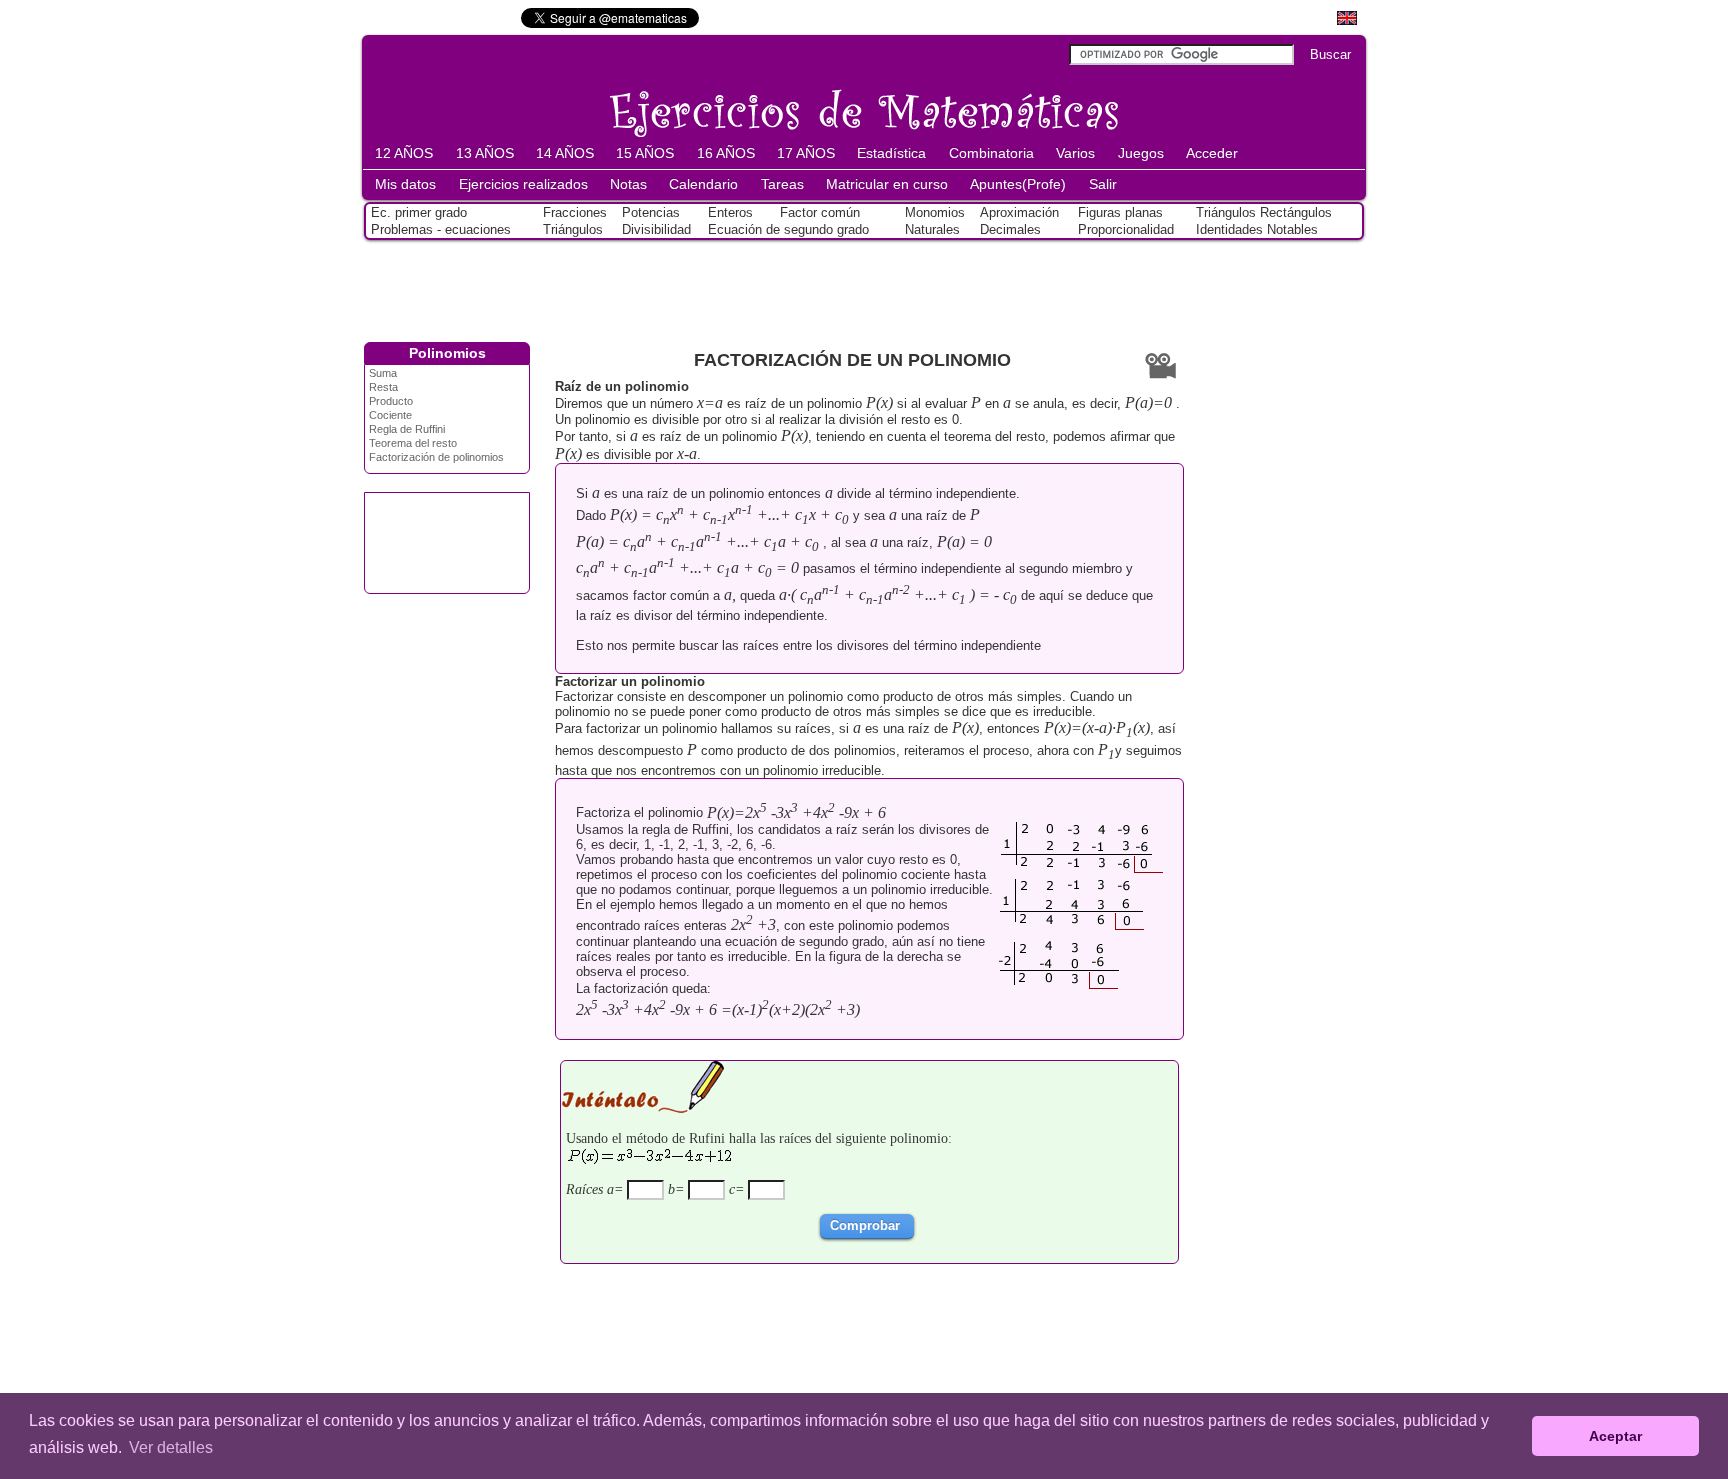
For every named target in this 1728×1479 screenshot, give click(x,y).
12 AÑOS (404, 153)
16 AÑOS (726, 153)
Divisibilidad (656, 229)
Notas (628, 184)
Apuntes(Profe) (1018, 184)
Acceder (1212, 153)
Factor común (820, 212)
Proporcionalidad (1126, 229)
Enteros (730, 212)
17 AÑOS (806, 153)
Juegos (1141, 153)
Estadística (891, 153)
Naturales (932, 229)
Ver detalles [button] (171, 1447)
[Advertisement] (864, 287)
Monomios (935, 212)
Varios (1075, 153)
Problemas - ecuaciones (441, 229)
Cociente (390, 415)
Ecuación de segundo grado (788, 229)
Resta (383, 387)
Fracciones (575, 212)
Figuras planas (1120, 212)
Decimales (1010, 229)
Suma (383, 373)
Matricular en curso (887, 184)
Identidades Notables (1257, 229)
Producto (391, 401)
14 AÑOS (565, 153)
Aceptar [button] (1615, 1436)
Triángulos (573, 229)
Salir (1103, 184)
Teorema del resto (413, 443)
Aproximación (1019, 212)
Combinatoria (991, 153)
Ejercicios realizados (523, 184)
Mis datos (405, 184)
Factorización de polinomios (436, 457)
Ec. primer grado (419, 212)
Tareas (782, 184)
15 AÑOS (645, 153)
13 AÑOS (485, 153)
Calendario (703, 184)
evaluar (946, 403)
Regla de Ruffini (407, 429)
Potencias (651, 212)
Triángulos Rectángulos (1264, 212)
